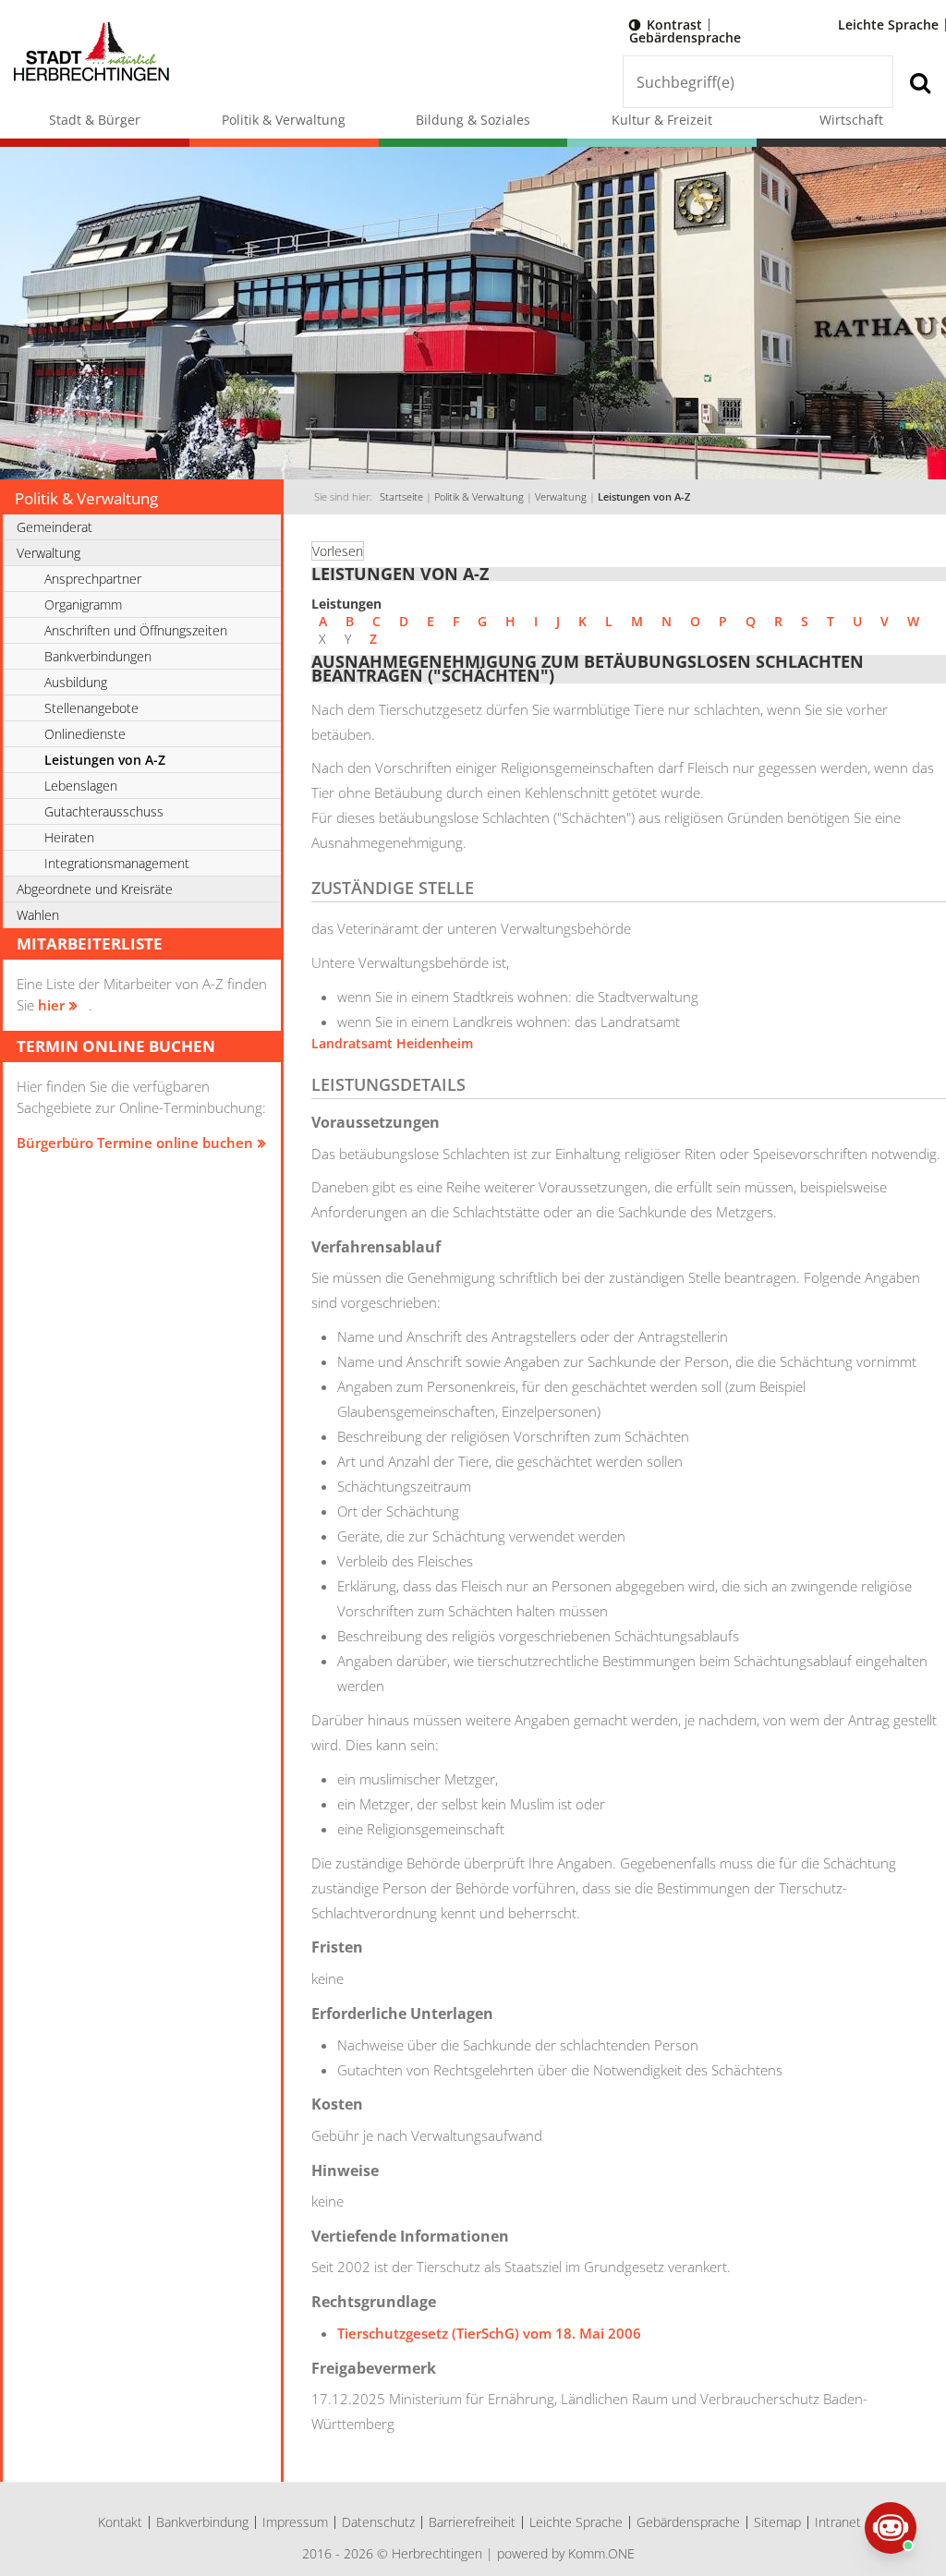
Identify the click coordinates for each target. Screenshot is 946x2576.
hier (51, 1005)
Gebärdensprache (685, 37)
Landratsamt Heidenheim (392, 1043)
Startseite (401, 497)
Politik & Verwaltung (284, 120)
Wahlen (38, 915)
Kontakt (120, 2522)
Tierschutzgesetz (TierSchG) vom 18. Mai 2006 (489, 2333)
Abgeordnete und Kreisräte (95, 889)
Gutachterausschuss (104, 811)
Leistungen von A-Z (644, 497)
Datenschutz (378, 2522)
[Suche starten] (920, 82)
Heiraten (69, 837)
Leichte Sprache (888, 24)
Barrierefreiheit (472, 2522)
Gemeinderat (55, 527)
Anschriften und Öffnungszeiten (136, 630)
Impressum (295, 2522)
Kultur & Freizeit (662, 120)
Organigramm (83, 605)
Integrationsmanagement (117, 863)
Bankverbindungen (98, 656)
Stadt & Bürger (95, 120)
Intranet (838, 2522)
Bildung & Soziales (473, 120)
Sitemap (777, 2522)
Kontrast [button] (674, 24)
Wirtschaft (851, 120)
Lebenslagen (81, 786)
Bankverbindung (202, 2522)
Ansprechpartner (93, 579)
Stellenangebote (91, 708)
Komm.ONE (601, 2553)
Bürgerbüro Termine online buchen (135, 1143)
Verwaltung (561, 497)
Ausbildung (76, 682)
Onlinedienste (85, 734)
